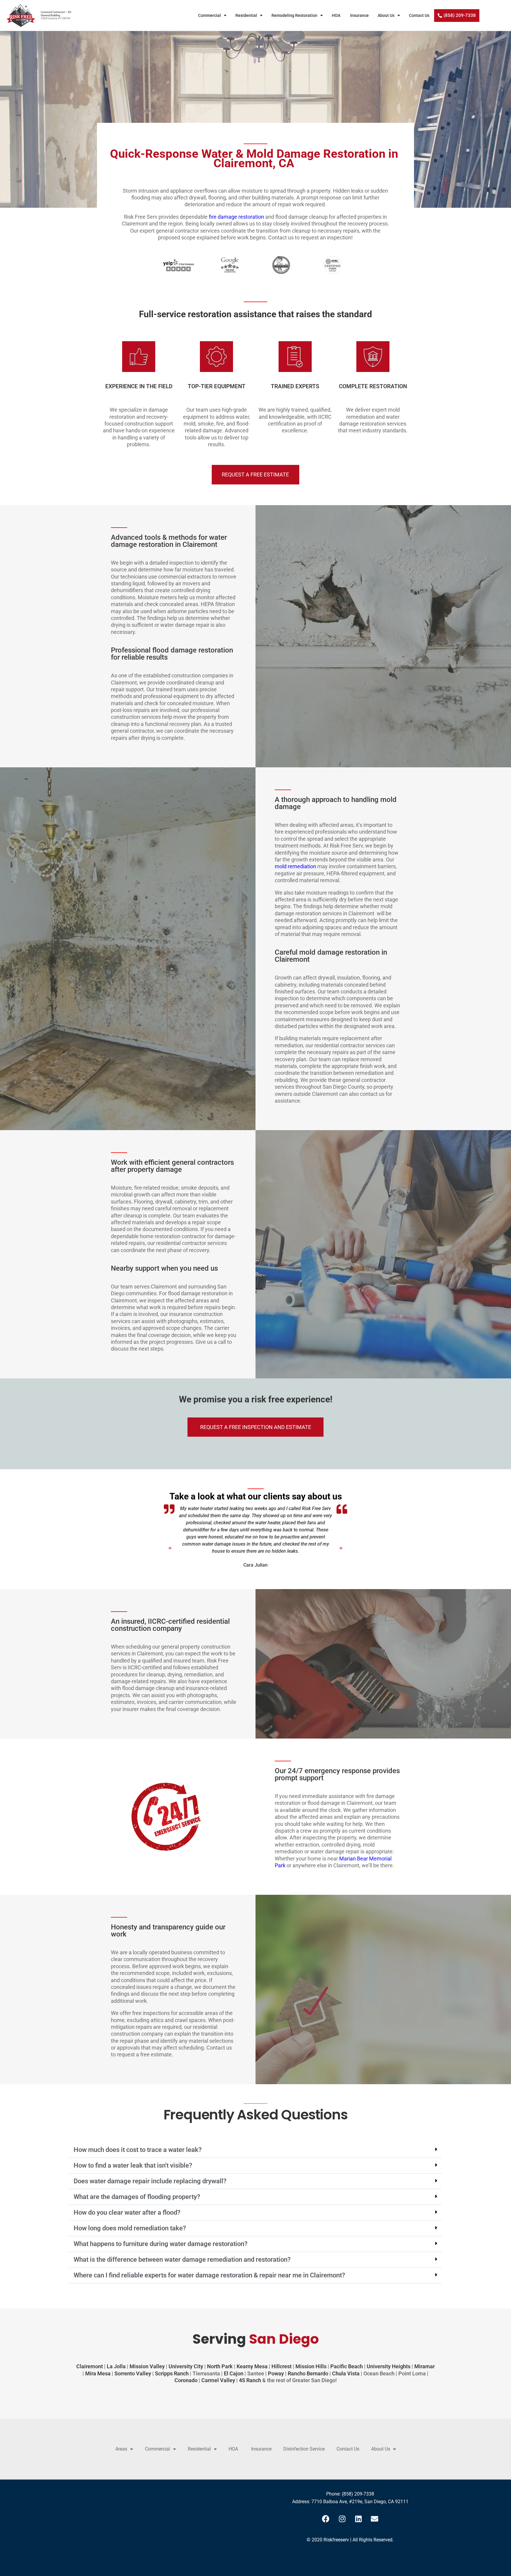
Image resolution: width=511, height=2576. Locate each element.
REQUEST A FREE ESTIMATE (255, 475)
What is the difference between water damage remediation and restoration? (182, 2260)
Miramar (425, 2366)
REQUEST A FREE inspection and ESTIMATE (256, 1427)
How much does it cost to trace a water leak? (138, 2150)
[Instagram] (342, 2519)
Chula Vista (346, 2373)
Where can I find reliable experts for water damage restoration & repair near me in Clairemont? (209, 2275)
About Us (386, 15)
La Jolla (116, 2366)
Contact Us (419, 15)
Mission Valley (147, 2366)
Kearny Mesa (252, 2366)
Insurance (360, 15)
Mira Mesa (98, 2373)
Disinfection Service (304, 2449)
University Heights (389, 2366)
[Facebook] (326, 2519)
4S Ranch (250, 2380)
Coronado (186, 2380)
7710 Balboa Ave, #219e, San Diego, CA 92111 (360, 2502)
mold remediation (295, 866)
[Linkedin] (358, 2519)
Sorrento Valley (133, 2373)
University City (186, 2366)
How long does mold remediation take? (130, 2228)
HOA (337, 15)
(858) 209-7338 (358, 2494)
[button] (161, 1545)
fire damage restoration (236, 217)
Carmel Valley (218, 2380)
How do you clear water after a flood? (127, 2212)
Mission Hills (311, 2366)
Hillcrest (282, 2366)
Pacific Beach (347, 2366)
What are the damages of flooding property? (137, 2197)
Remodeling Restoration (295, 15)
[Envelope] (375, 2519)
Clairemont (90, 2366)
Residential (246, 15)
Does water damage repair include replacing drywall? (150, 2181)
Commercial (210, 15)
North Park (220, 2366)
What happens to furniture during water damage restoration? (161, 2244)
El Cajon (234, 2373)
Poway (276, 2373)
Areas (121, 2449)
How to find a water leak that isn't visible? (133, 2165)
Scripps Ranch (172, 2373)
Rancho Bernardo (308, 2373)
